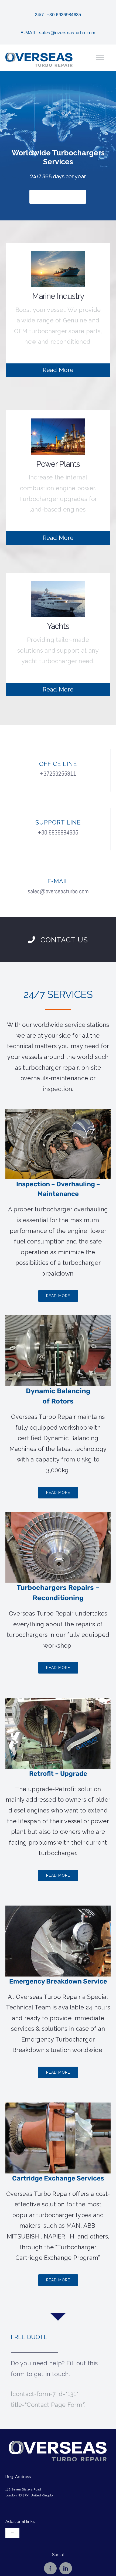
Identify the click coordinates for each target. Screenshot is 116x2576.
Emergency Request (58, 197)
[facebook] (50, 2568)
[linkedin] (66, 2568)
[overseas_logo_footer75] (58, 2444)
